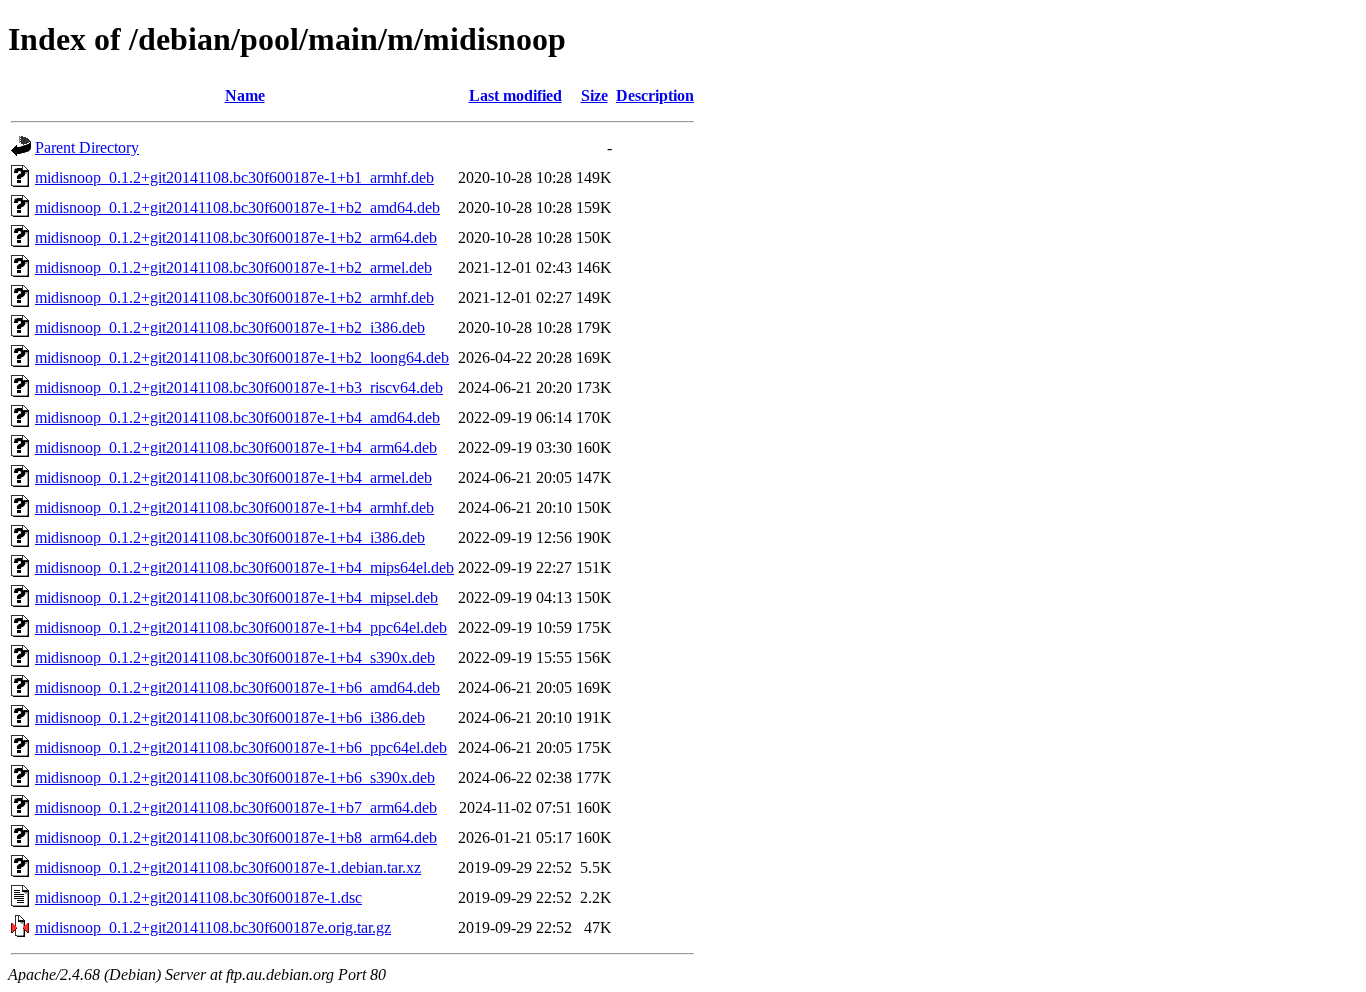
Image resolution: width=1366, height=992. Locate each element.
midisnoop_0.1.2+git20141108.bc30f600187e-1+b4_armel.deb (233, 477)
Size (594, 95)
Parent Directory (87, 147)
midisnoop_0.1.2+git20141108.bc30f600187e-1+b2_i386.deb (230, 327)
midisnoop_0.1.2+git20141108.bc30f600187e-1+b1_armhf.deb (234, 177)
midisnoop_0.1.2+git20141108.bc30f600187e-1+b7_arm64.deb (236, 807)
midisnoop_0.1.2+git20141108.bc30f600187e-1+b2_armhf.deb (234, 297)
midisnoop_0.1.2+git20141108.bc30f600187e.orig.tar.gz (213, 927)
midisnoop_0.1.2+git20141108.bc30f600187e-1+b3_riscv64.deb (239, 387)
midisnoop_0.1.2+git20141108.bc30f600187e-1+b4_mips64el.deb (244, 567)
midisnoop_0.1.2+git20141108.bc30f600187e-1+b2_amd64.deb (237, 207)
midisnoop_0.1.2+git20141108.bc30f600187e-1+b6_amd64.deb (237, 687)
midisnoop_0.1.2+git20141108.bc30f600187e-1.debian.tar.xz (228, 867)
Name (245, 95)
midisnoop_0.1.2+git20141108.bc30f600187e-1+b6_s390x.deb (235, 777)
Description (655, 95)
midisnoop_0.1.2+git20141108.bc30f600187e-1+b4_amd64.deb (237, 417)
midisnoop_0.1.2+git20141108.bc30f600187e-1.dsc (198, 897)
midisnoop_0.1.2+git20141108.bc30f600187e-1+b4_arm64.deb (236, 447)
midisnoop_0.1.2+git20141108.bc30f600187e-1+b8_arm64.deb (236, 837)
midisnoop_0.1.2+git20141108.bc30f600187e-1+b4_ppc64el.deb (241, 627)
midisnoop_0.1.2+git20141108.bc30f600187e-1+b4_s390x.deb (235, 657)
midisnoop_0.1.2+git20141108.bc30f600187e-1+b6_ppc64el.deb (241, 747)
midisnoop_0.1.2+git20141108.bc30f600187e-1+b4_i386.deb (230, 537)
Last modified (515, 95)
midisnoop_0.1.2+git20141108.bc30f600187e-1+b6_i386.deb (230, 717)
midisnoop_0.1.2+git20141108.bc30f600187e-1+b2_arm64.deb (236, 237)
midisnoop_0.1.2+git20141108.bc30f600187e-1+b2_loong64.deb (242, 357)
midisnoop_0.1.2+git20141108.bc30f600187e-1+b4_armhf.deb (234, 507)
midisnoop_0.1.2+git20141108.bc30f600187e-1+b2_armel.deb (233, 267)
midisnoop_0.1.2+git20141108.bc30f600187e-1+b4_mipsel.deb (236, 597)
